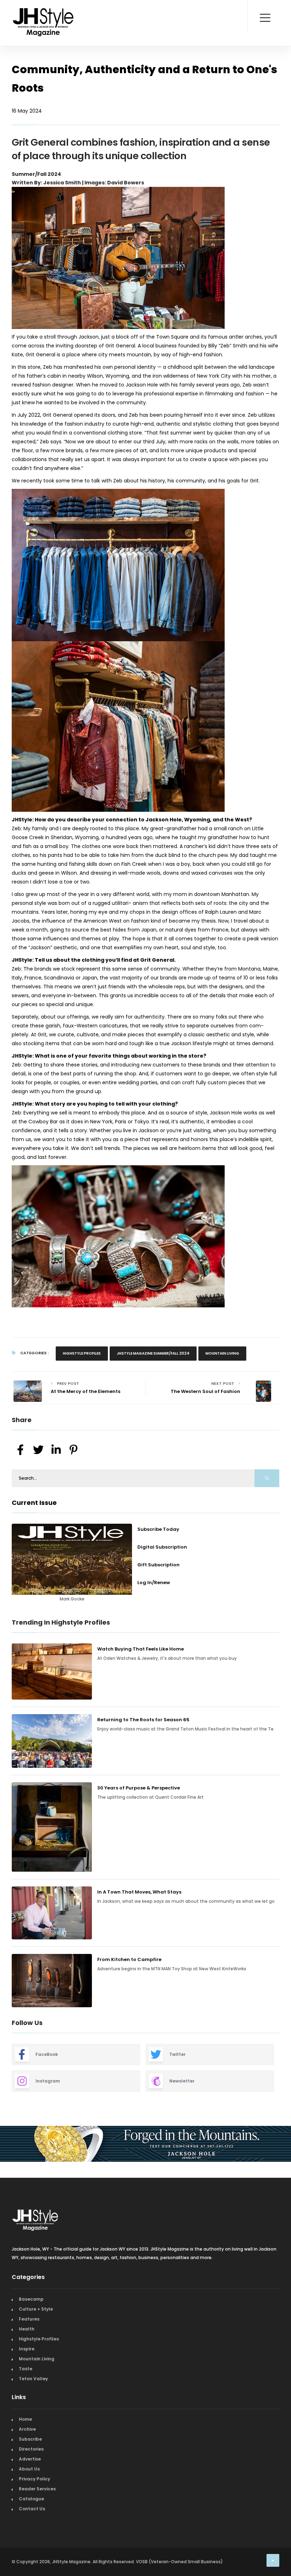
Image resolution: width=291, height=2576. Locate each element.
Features (29, 2383)
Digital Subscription (162, 1547)
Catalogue (31, 2563)
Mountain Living (222, 1353)
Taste (26, 2433)
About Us (29, 2533)
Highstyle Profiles (82, 1353)
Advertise (30, 2523)
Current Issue (34, 1503)
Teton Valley (33, 2443)
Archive (27, 2493)
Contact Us (32, 2573)
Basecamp (31, 2363)
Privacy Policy (34, 2543)
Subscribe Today (158, 1529)
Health (27, 2393)
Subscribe (30, 2503)
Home (25, 2483)
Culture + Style (36, 2373)
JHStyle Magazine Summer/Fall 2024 (153, 1353)
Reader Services (37, 2553)
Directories (31, 2513)
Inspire (27, 2413)
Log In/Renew (154, 1583)
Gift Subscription (158, 1565)
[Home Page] (44, 12)
